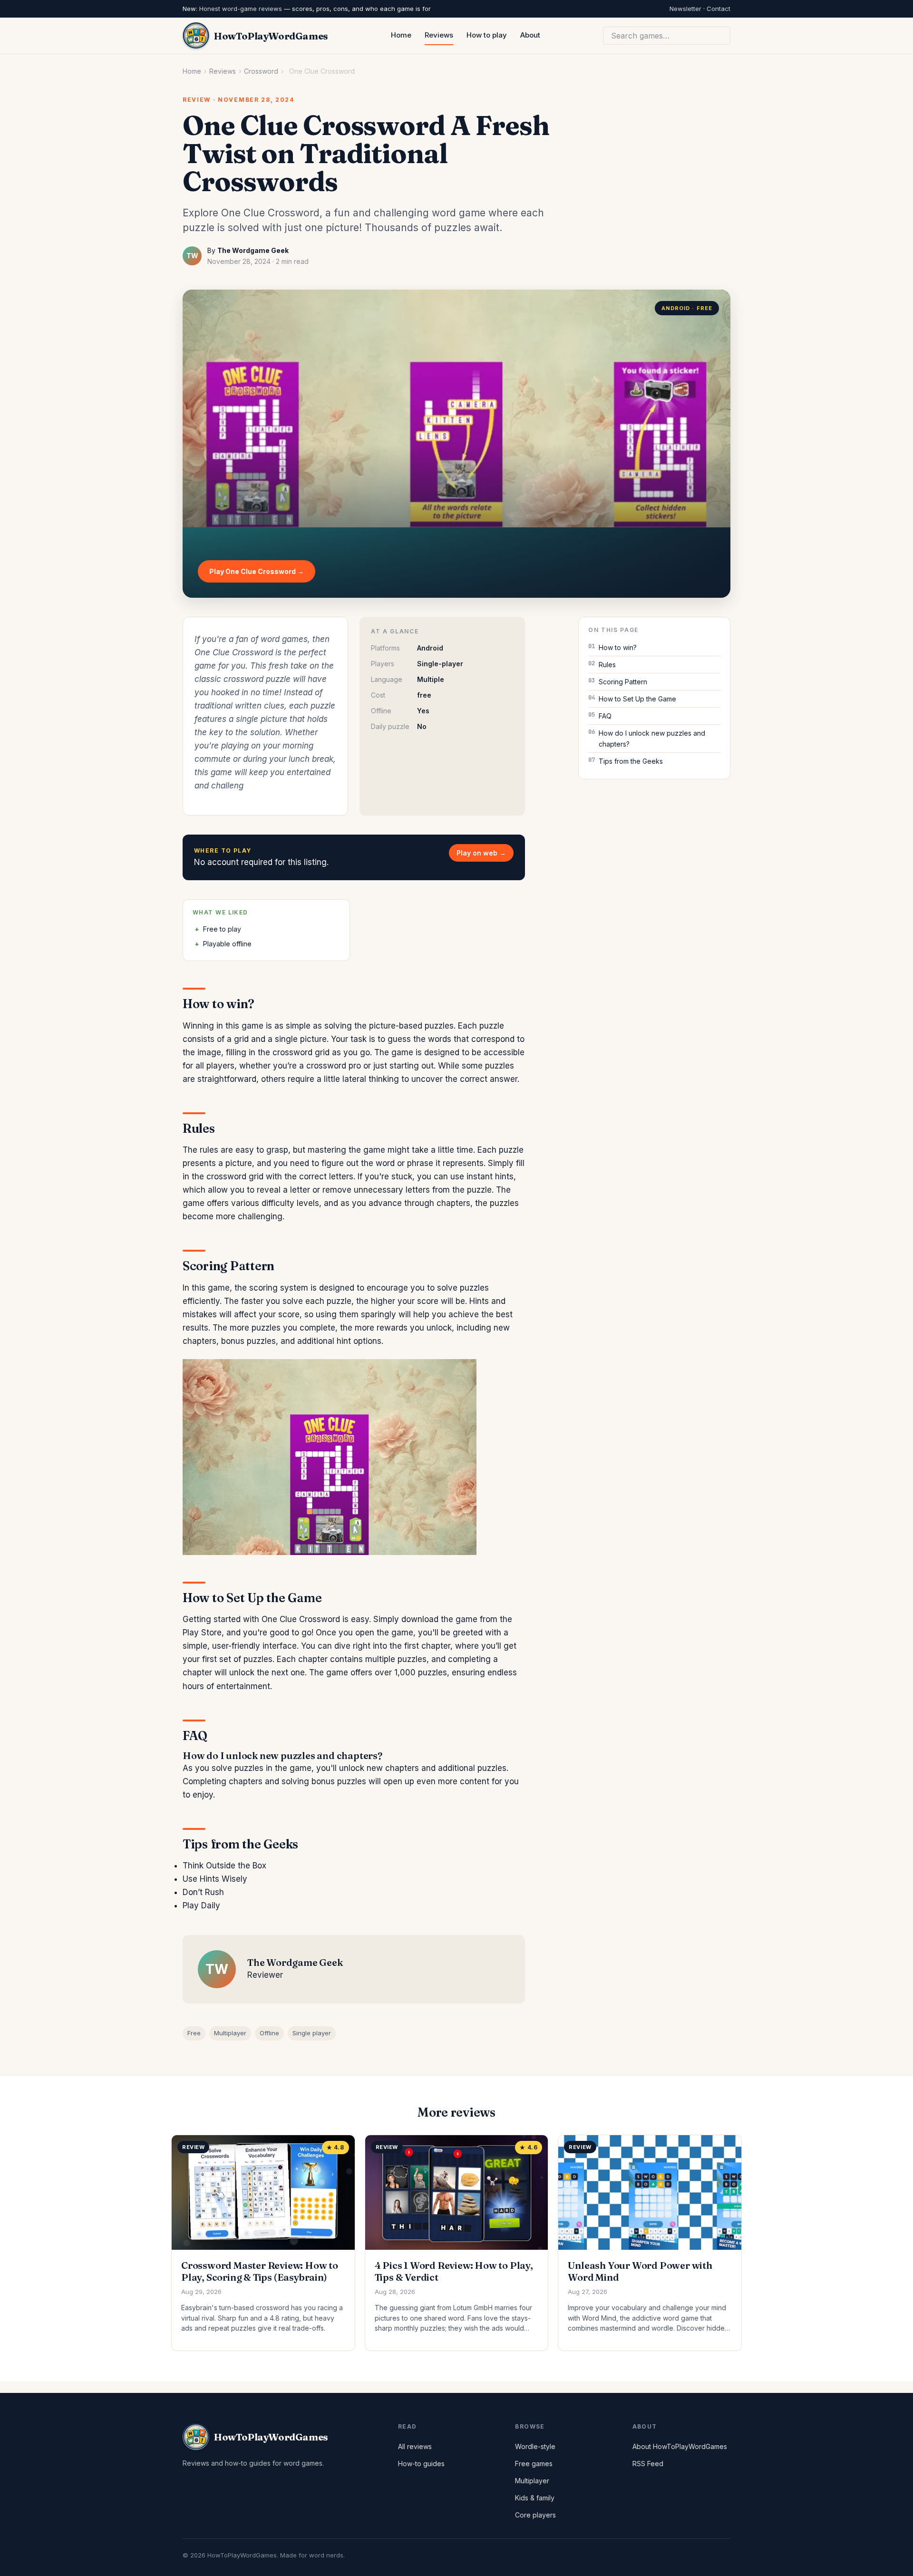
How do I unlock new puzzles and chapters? (652, 739)
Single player (312, 2033)
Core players (535, 2515)
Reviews (439, 35)
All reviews (415, 2446)
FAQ (605, 716)
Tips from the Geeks (631, 761)
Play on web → (481, 853)
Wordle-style (535, 2446)
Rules (607, 665)
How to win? (618, 647)
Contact (719, 9)
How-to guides (421, 2464)
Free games (534, 2464)
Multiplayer (230, 2033)
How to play (487, 35)
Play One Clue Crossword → (257, 571)
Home (401, 35)
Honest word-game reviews (241, 9)
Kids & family (535, 2498)
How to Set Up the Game (637, 699)
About (530, 35)
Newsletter (685, 9)
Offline (269, 2033)
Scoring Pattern (623, 682)
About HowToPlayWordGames (680, 2446)
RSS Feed (648, 2464)
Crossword (261, 71)
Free (194, 2033)
